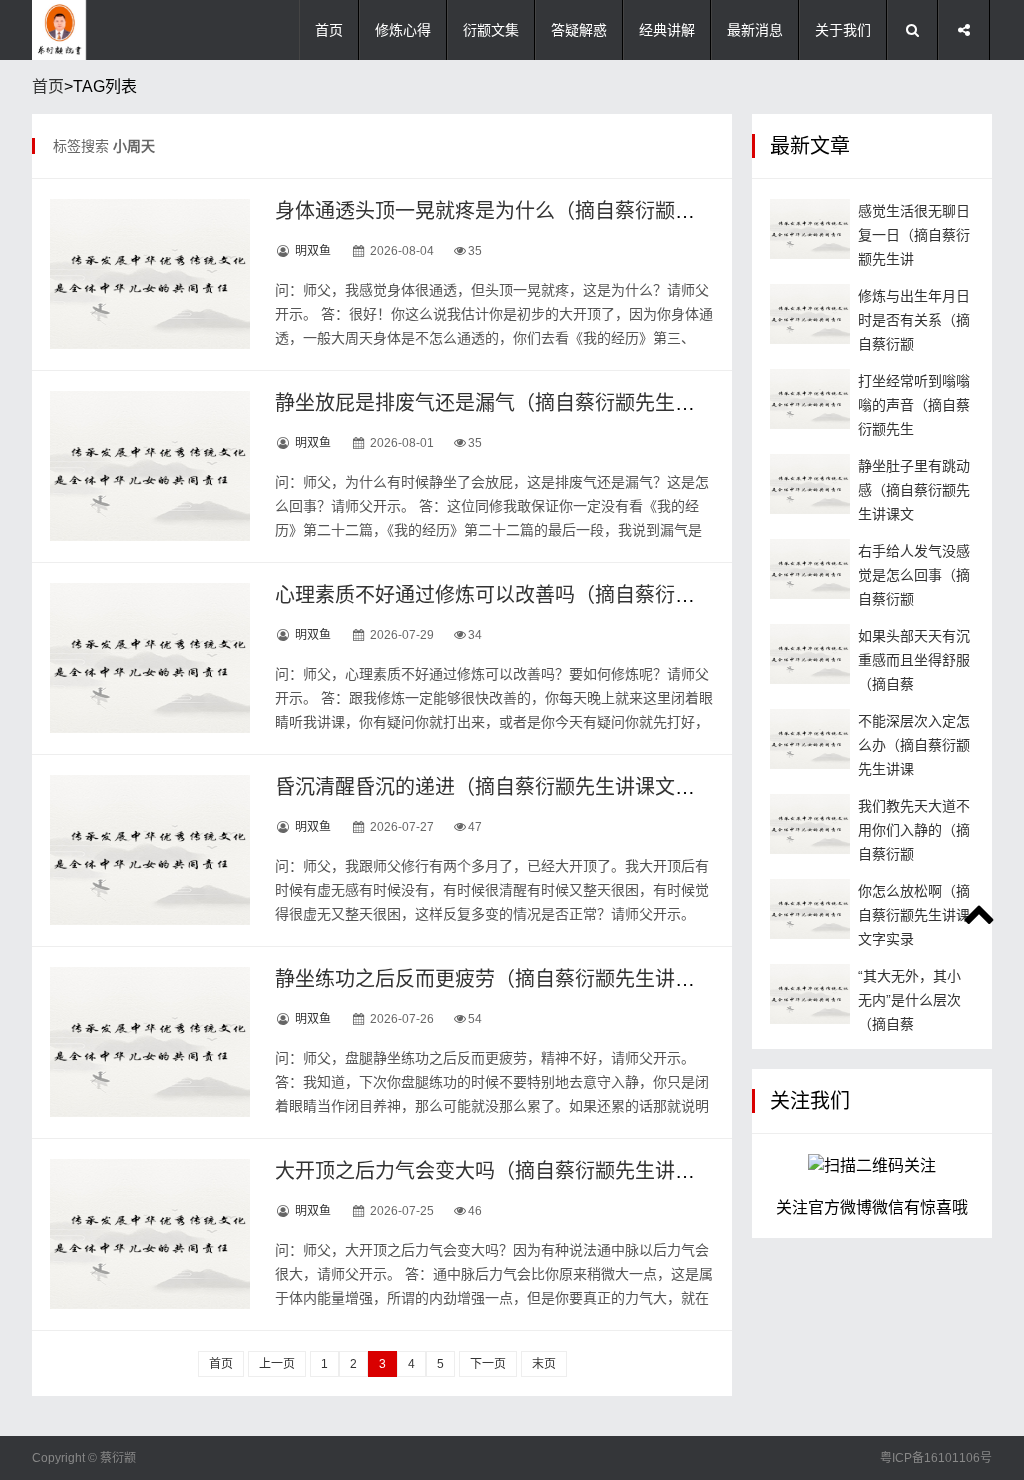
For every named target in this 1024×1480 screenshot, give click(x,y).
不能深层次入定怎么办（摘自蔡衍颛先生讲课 (914, 745)
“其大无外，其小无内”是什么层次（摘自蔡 (909, 1000)
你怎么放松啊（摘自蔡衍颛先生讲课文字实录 (914, 915)
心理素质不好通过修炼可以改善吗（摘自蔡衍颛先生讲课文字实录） (575, 595)
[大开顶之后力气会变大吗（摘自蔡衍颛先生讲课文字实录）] (150, 1234)
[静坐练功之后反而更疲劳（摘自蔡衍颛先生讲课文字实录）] (150, 1042)
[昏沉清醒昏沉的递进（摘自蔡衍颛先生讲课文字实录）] (150, 850)
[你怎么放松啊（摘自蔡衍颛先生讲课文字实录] (810, 909)
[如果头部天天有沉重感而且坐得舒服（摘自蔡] (810, 654)
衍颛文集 (491, 30)
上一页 (277, 1364)
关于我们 (843, 30)
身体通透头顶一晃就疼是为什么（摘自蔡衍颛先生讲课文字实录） (565, 211)
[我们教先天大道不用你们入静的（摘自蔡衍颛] (810, 824)
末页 (544, 1364)
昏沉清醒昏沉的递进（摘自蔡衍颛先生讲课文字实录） (515, 787)
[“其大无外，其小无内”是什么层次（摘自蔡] (810, 994)
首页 (329, 30)
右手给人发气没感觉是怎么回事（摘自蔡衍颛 (914, 575)
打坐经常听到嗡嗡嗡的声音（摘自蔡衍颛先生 (914, 405)
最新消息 (755, 30)
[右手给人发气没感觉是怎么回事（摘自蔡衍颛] (810, 569)
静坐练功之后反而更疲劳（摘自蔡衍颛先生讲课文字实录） (535, 979)
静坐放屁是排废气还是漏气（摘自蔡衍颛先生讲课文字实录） (545, 403)
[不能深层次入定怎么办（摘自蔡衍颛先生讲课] (810, 739)
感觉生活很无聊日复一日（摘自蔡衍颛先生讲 (914, 235)
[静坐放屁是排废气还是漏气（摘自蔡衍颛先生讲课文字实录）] (150, 466)
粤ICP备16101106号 (936, 1458)
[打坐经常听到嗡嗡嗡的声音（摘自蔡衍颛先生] (810, 399)
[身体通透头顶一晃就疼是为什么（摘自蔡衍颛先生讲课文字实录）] (150, 274)
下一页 (488, 1364)
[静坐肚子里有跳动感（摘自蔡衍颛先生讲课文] (810, 484)
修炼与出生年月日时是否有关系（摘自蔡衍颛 (914, 320)
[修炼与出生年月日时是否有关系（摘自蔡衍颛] (810, 314)
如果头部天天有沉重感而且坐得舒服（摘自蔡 (914, 660)
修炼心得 (403, 30)
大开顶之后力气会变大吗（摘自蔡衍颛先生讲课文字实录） (535, 1171)
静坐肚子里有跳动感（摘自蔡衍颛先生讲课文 (914, 490)
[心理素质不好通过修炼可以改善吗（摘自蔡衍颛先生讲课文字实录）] (150, 658)
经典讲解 (667, 30)
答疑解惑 (579, 30)
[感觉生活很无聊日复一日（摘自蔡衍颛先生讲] (810, 229)
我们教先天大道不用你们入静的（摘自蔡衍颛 (914, 830)
